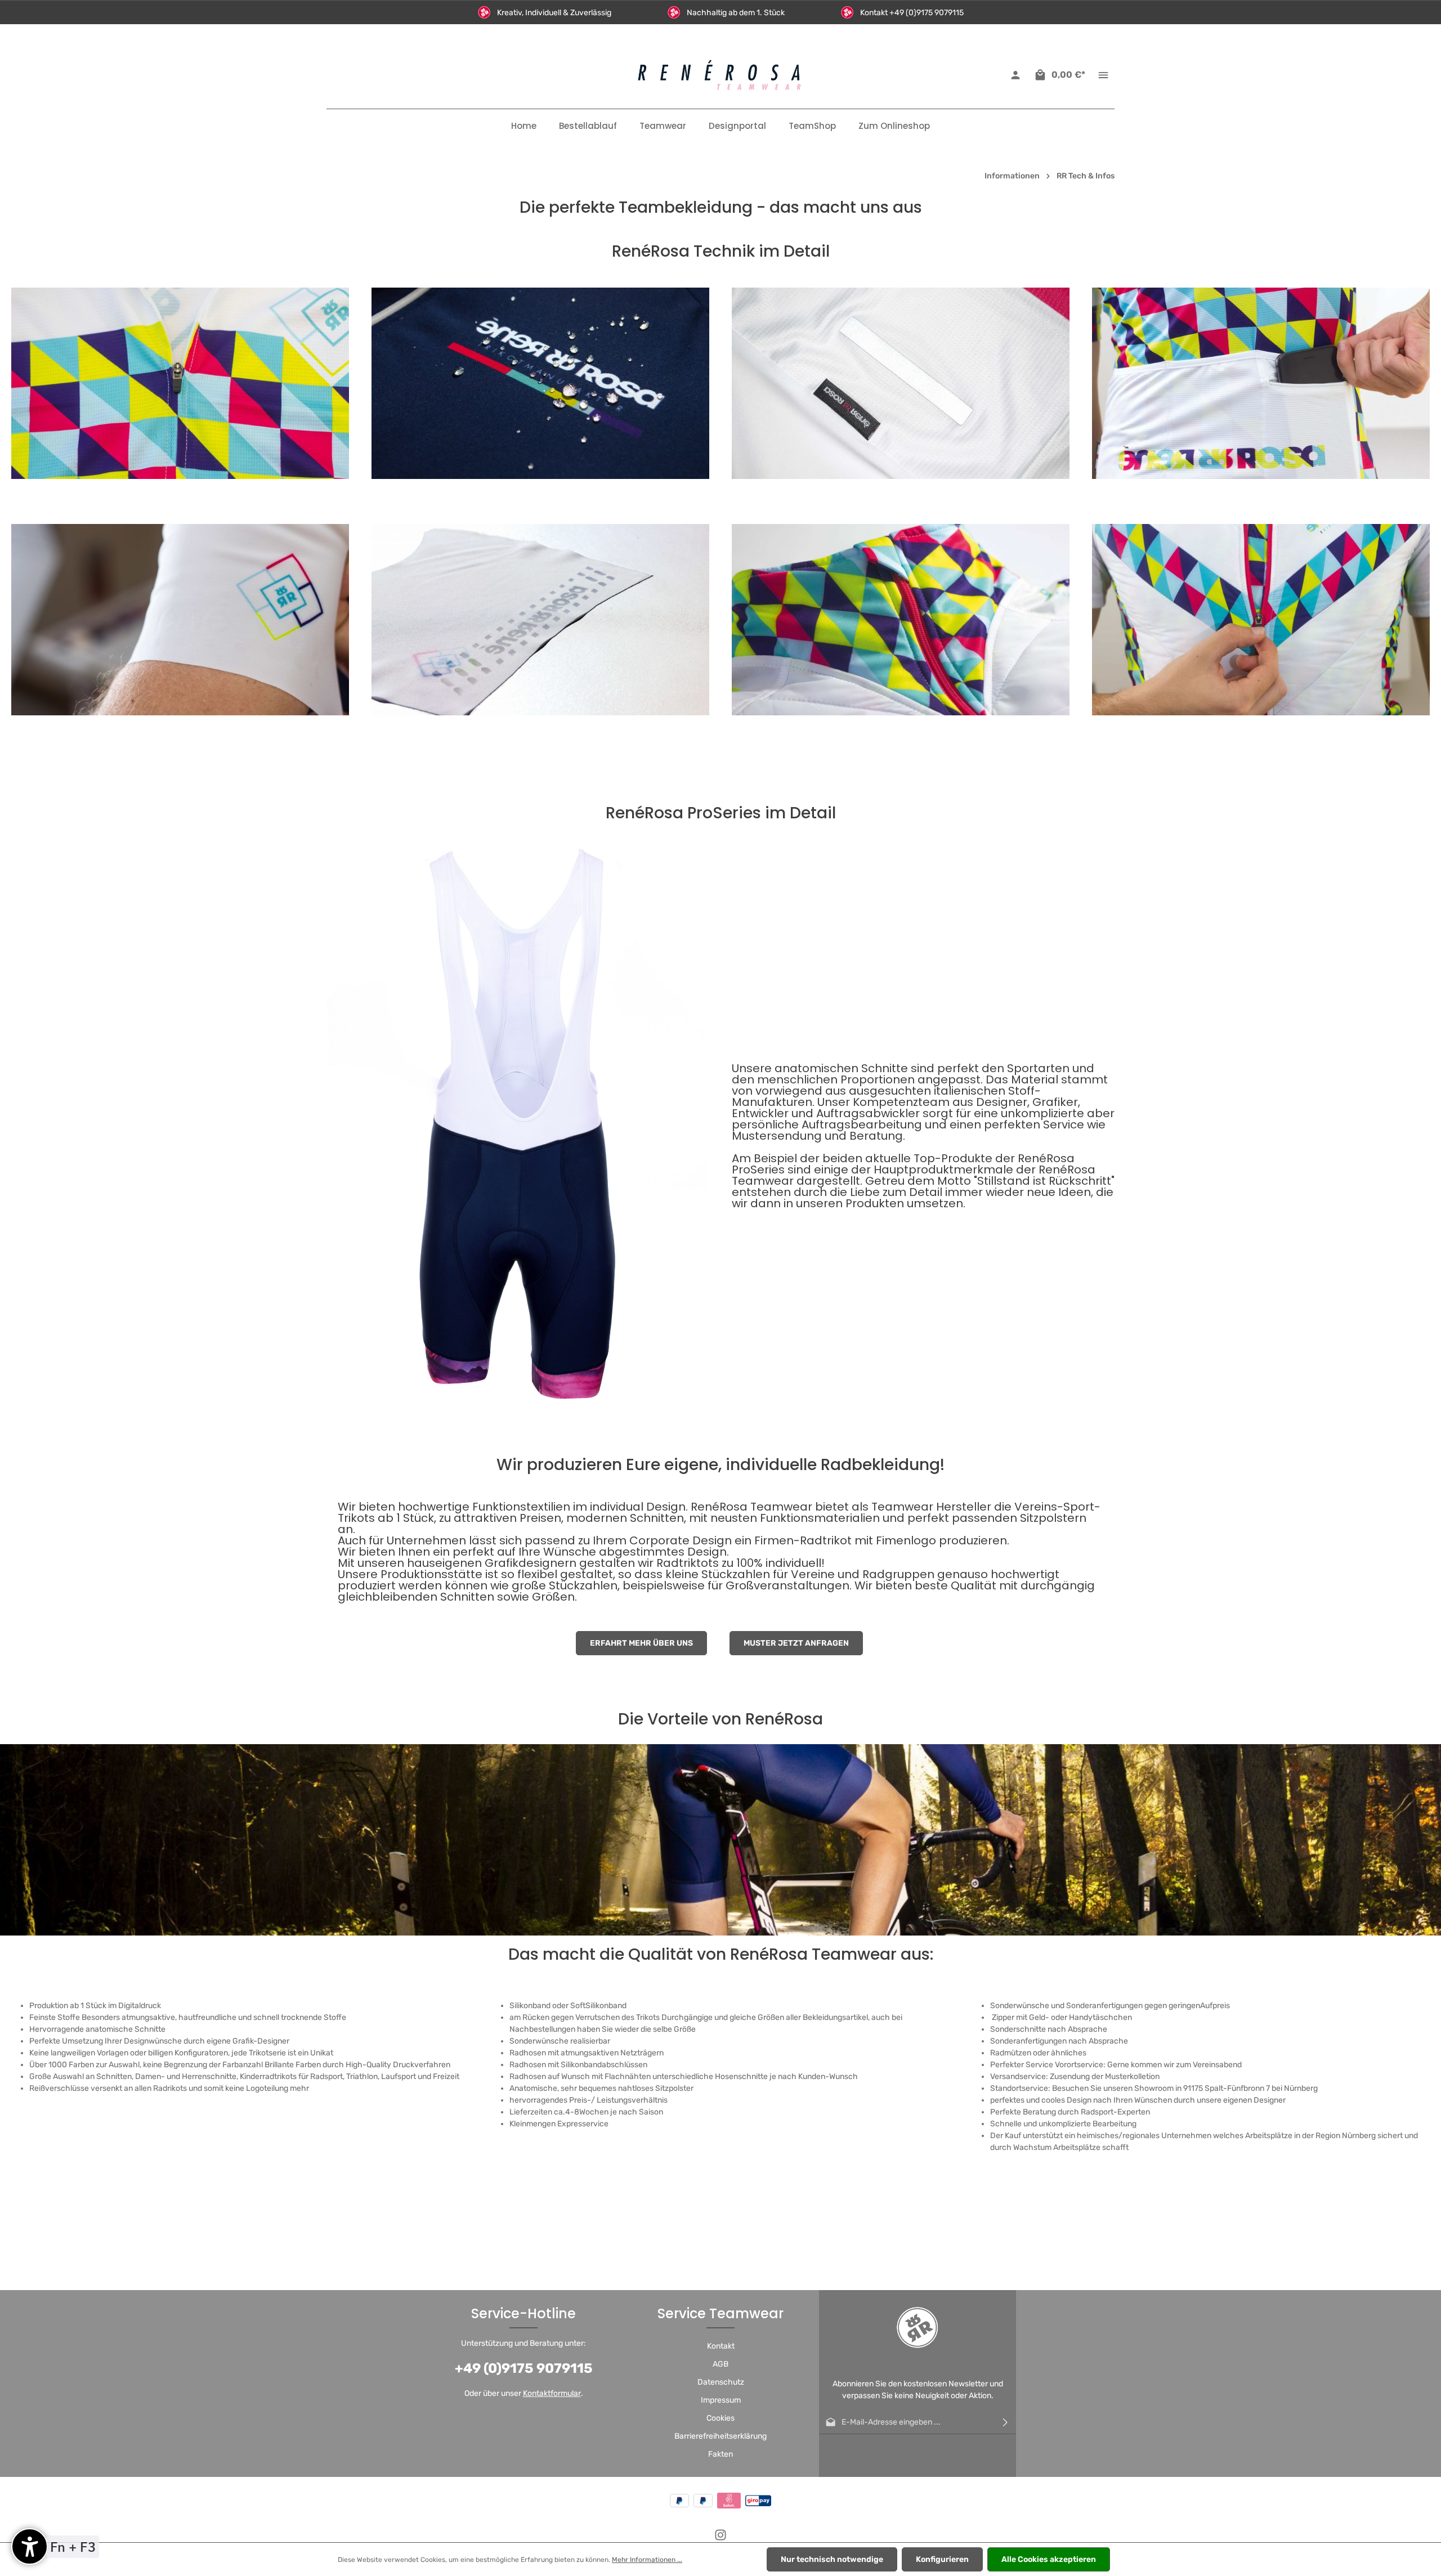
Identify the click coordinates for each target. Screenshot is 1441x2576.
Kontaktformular (552, 2393)
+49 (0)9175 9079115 (524, 2368)
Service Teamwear (720, 2313)
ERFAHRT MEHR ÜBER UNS (641, 1643)
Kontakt (721, 2346)
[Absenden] (1005, 2422)
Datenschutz (721, 2382)
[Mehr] (1103, 75)
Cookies (720, 2418)
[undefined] (30, 2546)
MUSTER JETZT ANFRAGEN (796, 1643)
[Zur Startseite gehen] (720, 75)
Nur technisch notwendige (832, 2559)
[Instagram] (720, 2539)
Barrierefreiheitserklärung (720, 2436)
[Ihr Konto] (1015, 75)
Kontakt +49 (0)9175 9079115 (912, 13)
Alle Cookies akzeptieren (1049, 2559)
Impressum (721, 2400)
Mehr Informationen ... (647, 2560)
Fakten (720, 2454)
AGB (720, 2364)
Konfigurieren (942, 2559)
